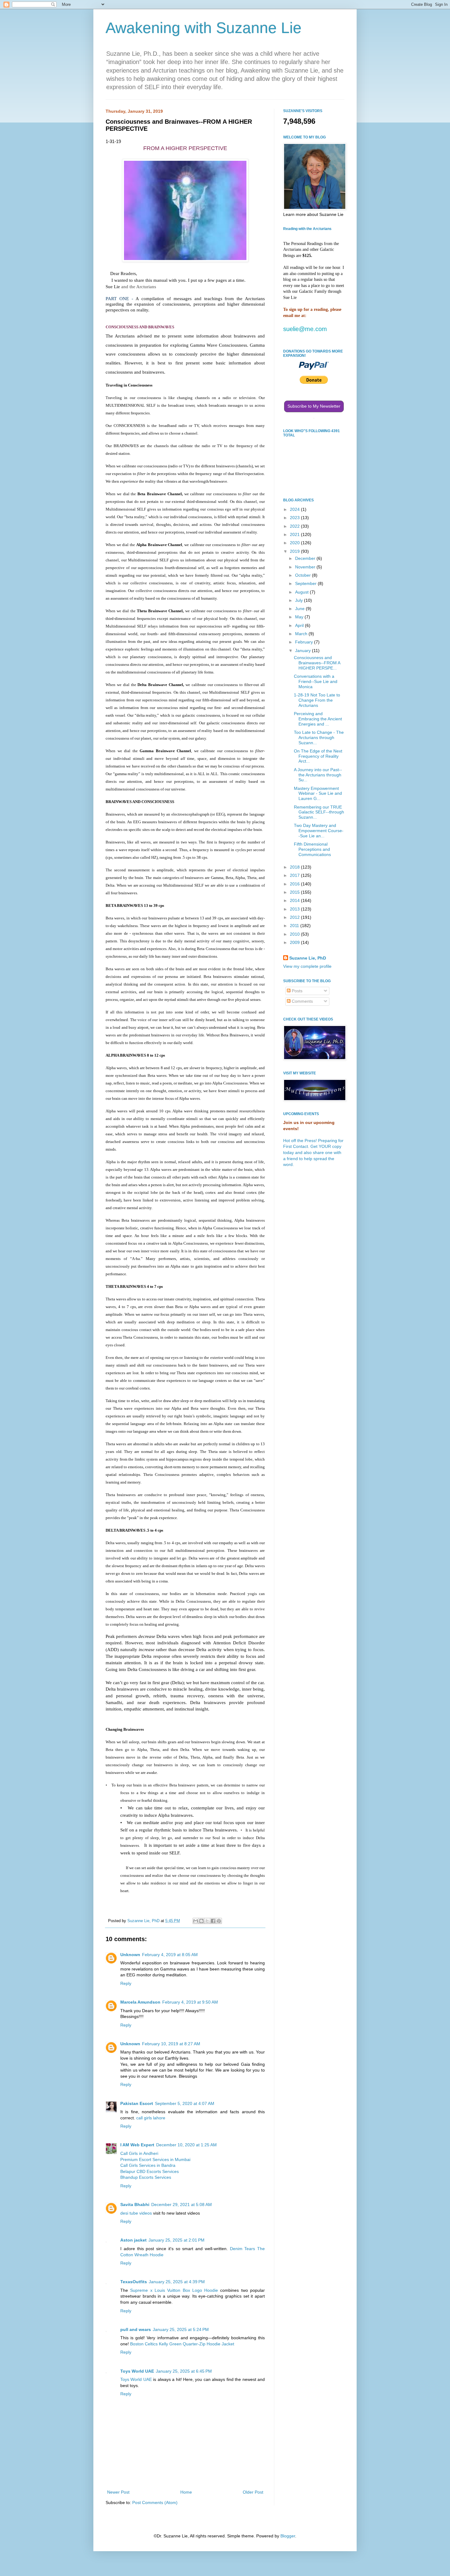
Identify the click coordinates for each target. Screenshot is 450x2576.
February (305, 642)
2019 (295, 551)
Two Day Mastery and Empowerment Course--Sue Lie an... (319, 831)
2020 (295, 543)
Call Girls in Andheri (139, 2153)
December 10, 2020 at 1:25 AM (186, 2145)
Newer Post (118, 2492)
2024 (295, 509)
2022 (295, 526)
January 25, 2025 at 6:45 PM (184, 2371)
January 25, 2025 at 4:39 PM (177, 2282)
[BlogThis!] (201, 1921)
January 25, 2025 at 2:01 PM (176, 2240)
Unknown (130, 1955)
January (304, 651)
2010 (295, 934)
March (302, 634)
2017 (295, 875)
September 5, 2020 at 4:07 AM (185, 2103)
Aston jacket (133, 2240)
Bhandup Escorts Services (146, 2177)
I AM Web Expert (137, 2145)
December (306, 558)
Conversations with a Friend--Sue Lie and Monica (316, 681)
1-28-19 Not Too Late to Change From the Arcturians (317, 700)
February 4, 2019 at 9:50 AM (190, 2002)
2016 (295, 884)
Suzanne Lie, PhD (308, 958)
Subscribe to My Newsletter (314, 406)
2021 (295, 534)
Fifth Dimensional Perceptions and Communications (312, 849)
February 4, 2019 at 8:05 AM (170, 1955)
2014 (295, 900)
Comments (302, 1001)
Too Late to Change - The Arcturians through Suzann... (319, 737)
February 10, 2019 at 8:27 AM (171, 2044)
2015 (295, 892)
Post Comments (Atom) (155, 2502)
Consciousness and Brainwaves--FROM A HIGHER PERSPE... (317, 663)
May (300, 617)
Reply (126, 1983)
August (302, 592)
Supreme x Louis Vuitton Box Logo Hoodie (174, 2290)
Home (186, 2492)
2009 (295, 942)
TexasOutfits (134, 2282)
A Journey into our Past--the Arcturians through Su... (318, 775)
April (300, 625)
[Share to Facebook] (213, 1921)
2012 (295, 917)
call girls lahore (151, 2118)
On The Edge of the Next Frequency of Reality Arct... (318, 756)
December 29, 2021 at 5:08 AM (182, 2204)
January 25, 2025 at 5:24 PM (181, 2329)
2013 (295, 909)
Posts (296, 991)
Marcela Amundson (140, 2002)
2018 (295, 867)
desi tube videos (137, 2213)
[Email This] (196, 1921)
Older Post (253, 2492)
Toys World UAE (137, 2371)
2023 (295, 518)
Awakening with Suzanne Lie (204, 28)
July (300, 600)
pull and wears (136, 2329)
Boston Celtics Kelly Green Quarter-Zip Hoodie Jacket (182, 2344)
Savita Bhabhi (135, 2204)
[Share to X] (207, 1921)
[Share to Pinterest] (219, 1921)
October (304, 575)
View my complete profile (307, 966)
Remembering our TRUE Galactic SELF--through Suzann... (319, 812)
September (306, 583)
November (306, 567)
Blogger (288, 2536)
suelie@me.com (305, 329)
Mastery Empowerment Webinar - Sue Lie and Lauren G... (318, 794)
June (300, 609)
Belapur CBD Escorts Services (150, 2171)
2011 (295, 926)
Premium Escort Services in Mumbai (155, 2159)
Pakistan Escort (137, 2103)
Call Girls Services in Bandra (148, 2165)
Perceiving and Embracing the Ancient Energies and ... (318, 719)
